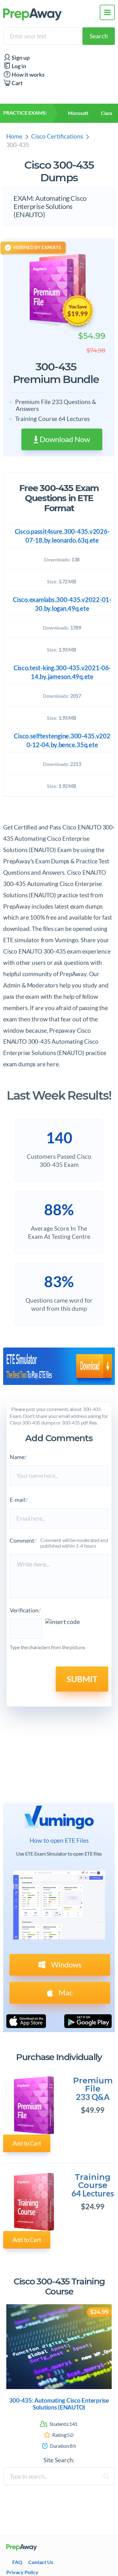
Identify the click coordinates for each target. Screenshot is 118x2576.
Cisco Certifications (57, 136)
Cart (17, 83)
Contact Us (41, 2562)
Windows (65, 1964)
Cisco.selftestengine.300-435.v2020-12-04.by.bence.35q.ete (62, 740)
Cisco (107, 113)
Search (99, 36)
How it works (28, 75)
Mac (65, 1992)
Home (14, 136)
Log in (18, 66)
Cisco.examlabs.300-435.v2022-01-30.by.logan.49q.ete (62, 604)
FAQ (17, 2562)
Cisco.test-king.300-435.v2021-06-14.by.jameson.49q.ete (62, 672)
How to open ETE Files (59, 1840)
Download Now (64, 439)
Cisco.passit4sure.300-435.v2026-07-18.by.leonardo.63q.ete (62, 536)
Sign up (20, 58)
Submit (82, 1679)
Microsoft (78, 113)
